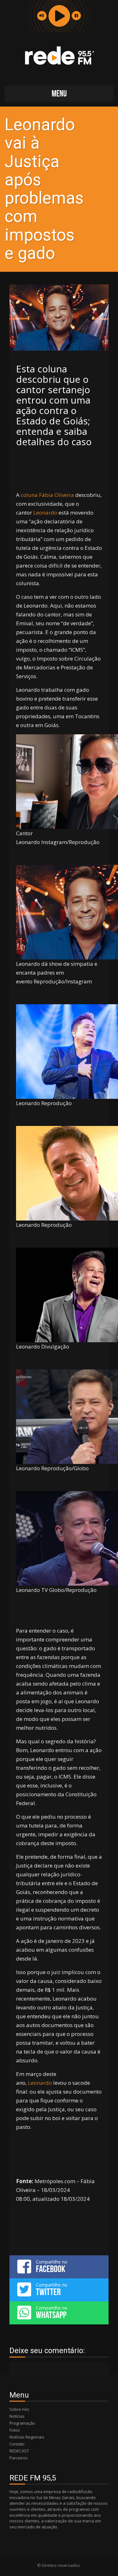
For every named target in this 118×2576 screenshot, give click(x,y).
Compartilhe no (52, 2266)
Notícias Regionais (27, 2437)
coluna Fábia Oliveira (47, 495)
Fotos (15, 2430)
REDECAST (19, 2451)
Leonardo (45, 513)
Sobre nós (19, 2409)
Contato (17, 2444)
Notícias (17, 2416)
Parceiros (19, 2458)
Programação (22, 2423)
